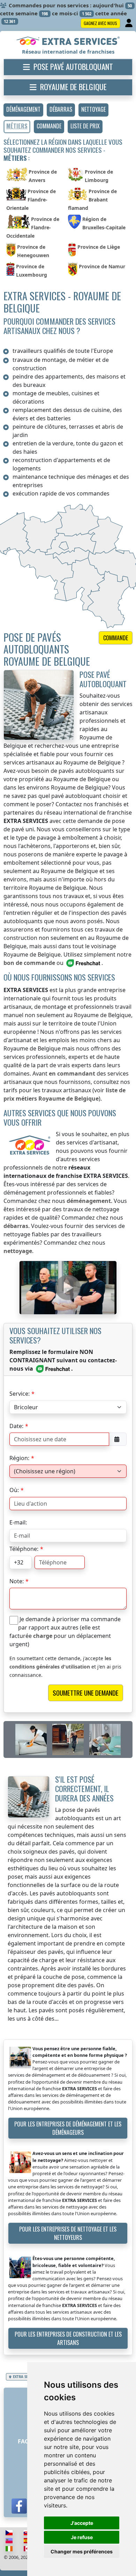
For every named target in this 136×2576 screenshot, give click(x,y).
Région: (19, 1458)
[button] (23, 110)
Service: (20, 1394)
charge (43, 1636)
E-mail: (18, 1522)
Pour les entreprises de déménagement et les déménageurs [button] (68, 2128)
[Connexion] (130, 23)
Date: (16, 1426)
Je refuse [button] (82, 2537)
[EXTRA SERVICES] (68, 41)
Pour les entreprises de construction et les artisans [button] (68, 2338)
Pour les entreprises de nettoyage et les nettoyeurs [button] (68, 2233)
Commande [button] (116, 638)
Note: (17, 1581)
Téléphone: (24, 1549)
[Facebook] (19, 2506)
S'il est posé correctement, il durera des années (84, 1788)
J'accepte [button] (82, 2523)
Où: (14, 1490)
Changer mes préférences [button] (82, 2551)
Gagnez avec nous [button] (100, 23)
